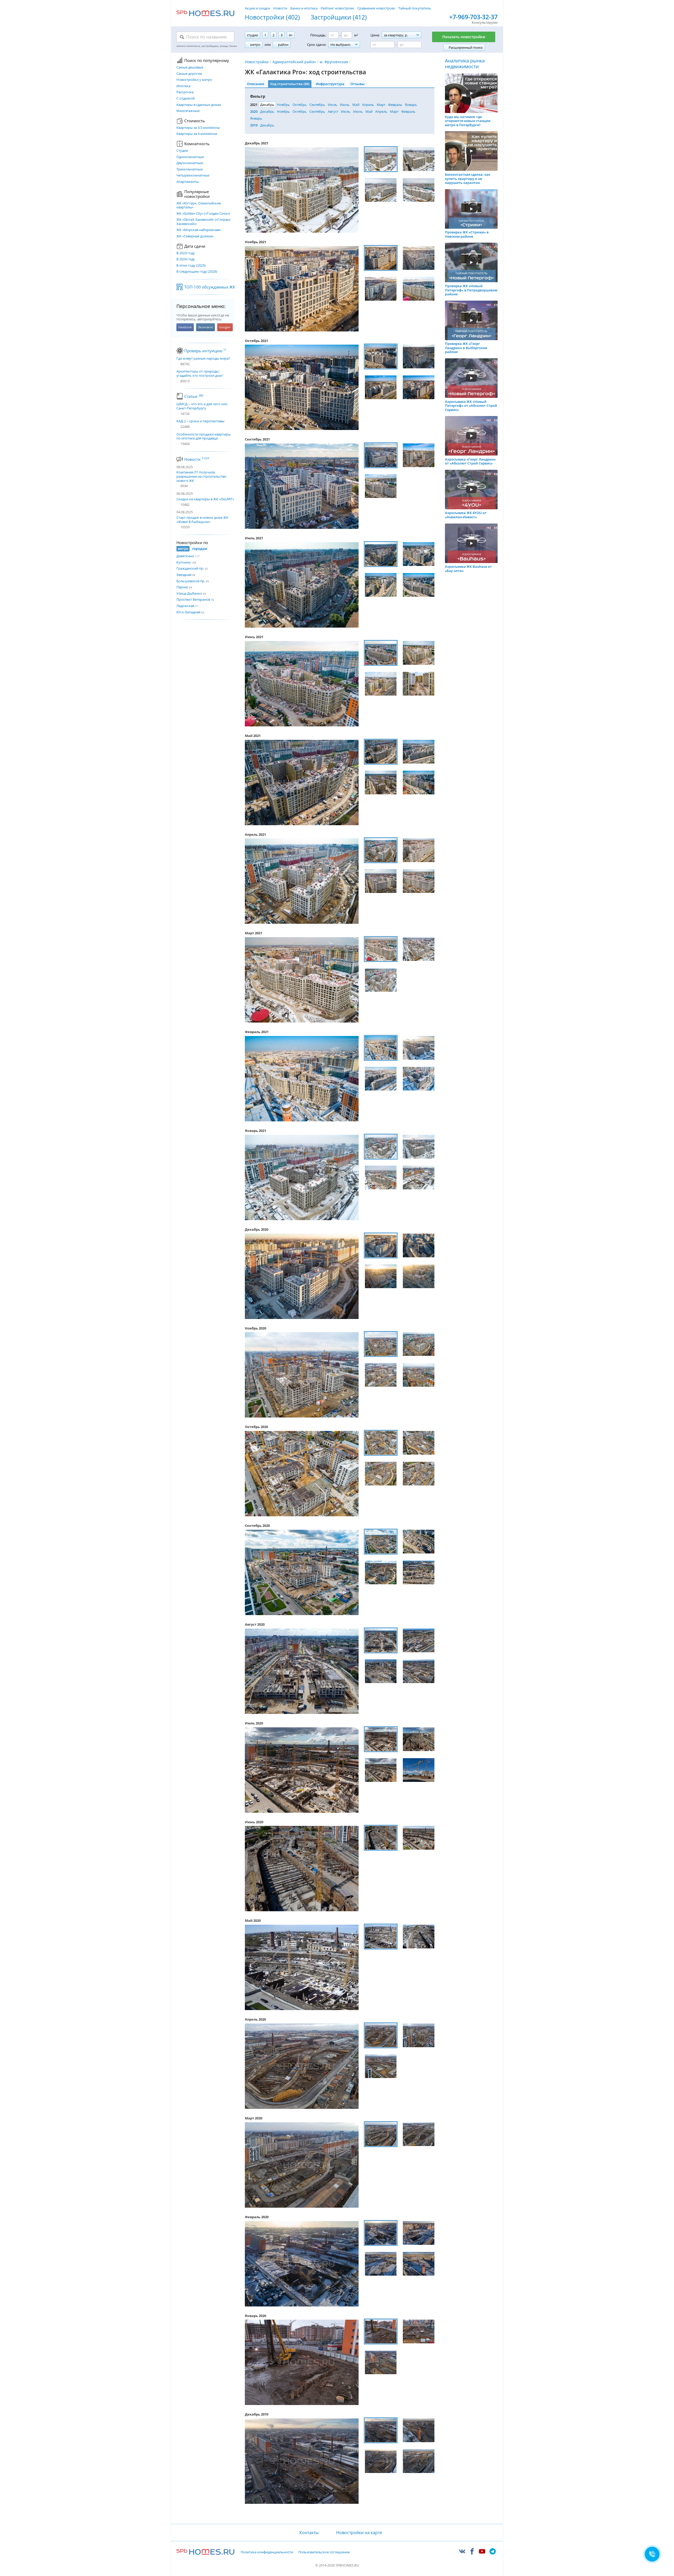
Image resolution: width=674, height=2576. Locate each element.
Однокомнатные (190, 157)
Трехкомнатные (190, 169)
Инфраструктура (330, 84)
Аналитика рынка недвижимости (465, 64)
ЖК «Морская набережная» (199, 230)
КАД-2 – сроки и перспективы (200, 421)
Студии (182, 151)
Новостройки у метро (194, 80)
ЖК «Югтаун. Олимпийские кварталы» (199, 205)
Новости (280, 8)
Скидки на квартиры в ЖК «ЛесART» (205, 499)
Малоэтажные (188, 111)
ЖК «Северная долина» (195, 236)
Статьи (194, 396)
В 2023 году (186, 253)
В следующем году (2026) (197, 272)
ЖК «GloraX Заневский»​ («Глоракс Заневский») (204, 222)
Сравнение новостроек (376, 8)
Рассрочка (185, 92)
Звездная (184, 575)
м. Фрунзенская (334, 62)
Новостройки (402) (272, 17)
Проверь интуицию (205, 351)
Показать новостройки (464, 37)
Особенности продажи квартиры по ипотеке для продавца (204, 436)
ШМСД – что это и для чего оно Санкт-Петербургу (202, 406)
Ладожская (185, 606)
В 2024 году (186, 259)
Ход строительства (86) (290, 84)
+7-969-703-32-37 (473, 17)
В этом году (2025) (191, 266)
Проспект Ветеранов (193, 599)
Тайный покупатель (415, 8)
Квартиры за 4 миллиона (197, 134)
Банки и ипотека (304, 8)
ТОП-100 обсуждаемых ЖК (210, 287)
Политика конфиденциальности (267, 2552)
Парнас (182, 587)
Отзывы (358, 84)
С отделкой (185, 99)
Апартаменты (188, 182)
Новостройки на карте (359, 2533)
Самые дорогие (189, 74)
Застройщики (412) (339, 17)
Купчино (184, 562)
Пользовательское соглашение (324, 2552)
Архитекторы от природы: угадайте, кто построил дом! (199, 373)
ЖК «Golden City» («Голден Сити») (203, 214)
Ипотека (183, 86)
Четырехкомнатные (193, 175)
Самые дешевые (190, 67)
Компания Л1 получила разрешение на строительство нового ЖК (201, 476)
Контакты (309, 2533)
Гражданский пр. (190, 568)
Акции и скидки (257, 8)
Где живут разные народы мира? (203, 359)
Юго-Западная (188, 612)
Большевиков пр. (191, 581)
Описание (256, 84)
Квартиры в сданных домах (199, 105)
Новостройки (257, 62)
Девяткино (185, 556)
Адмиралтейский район (294, 62)
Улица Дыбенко (189, 593)
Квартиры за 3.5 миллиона (198, 128)
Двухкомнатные (190, 163)
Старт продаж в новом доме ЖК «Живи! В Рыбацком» (202, 520)
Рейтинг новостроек (337, 8)
